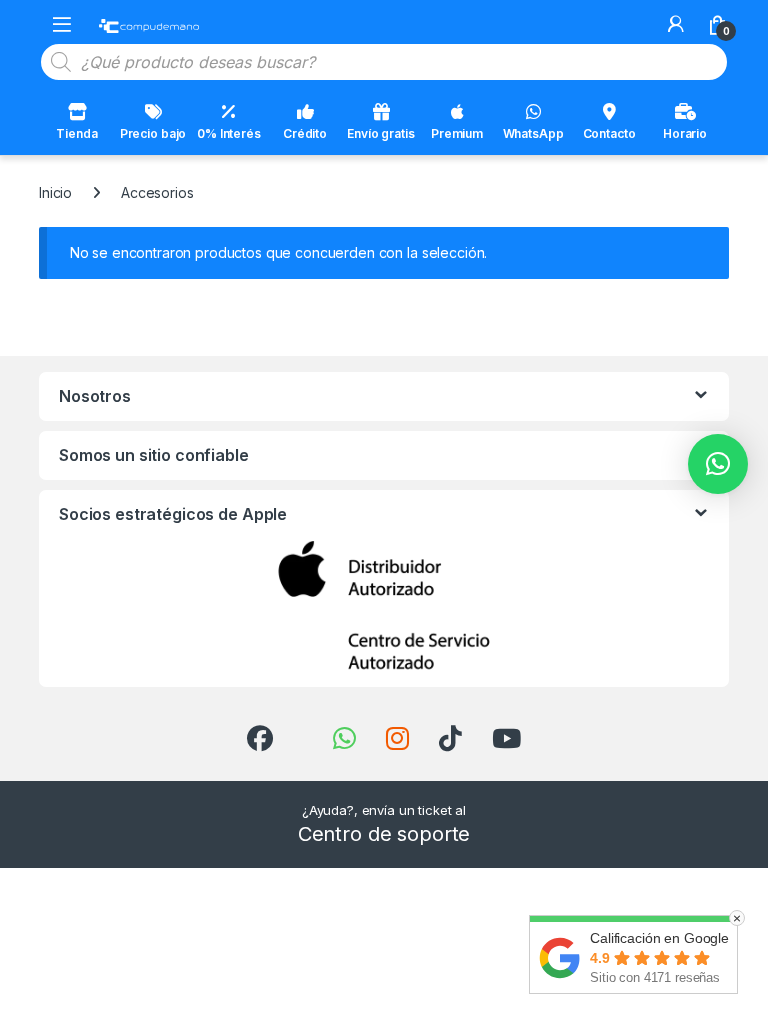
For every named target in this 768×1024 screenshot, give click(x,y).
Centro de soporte (384, 834)
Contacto (609, 133)
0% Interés (229, 133)
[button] (718, 464)
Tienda (76, 133)
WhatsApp (533, 133)
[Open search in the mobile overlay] (384, 62)
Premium (457, 133)
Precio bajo (153, 133)
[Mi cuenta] (676, 24)
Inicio (55, 192)
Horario (685, 133)
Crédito (305, 133)
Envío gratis (380, 133)
